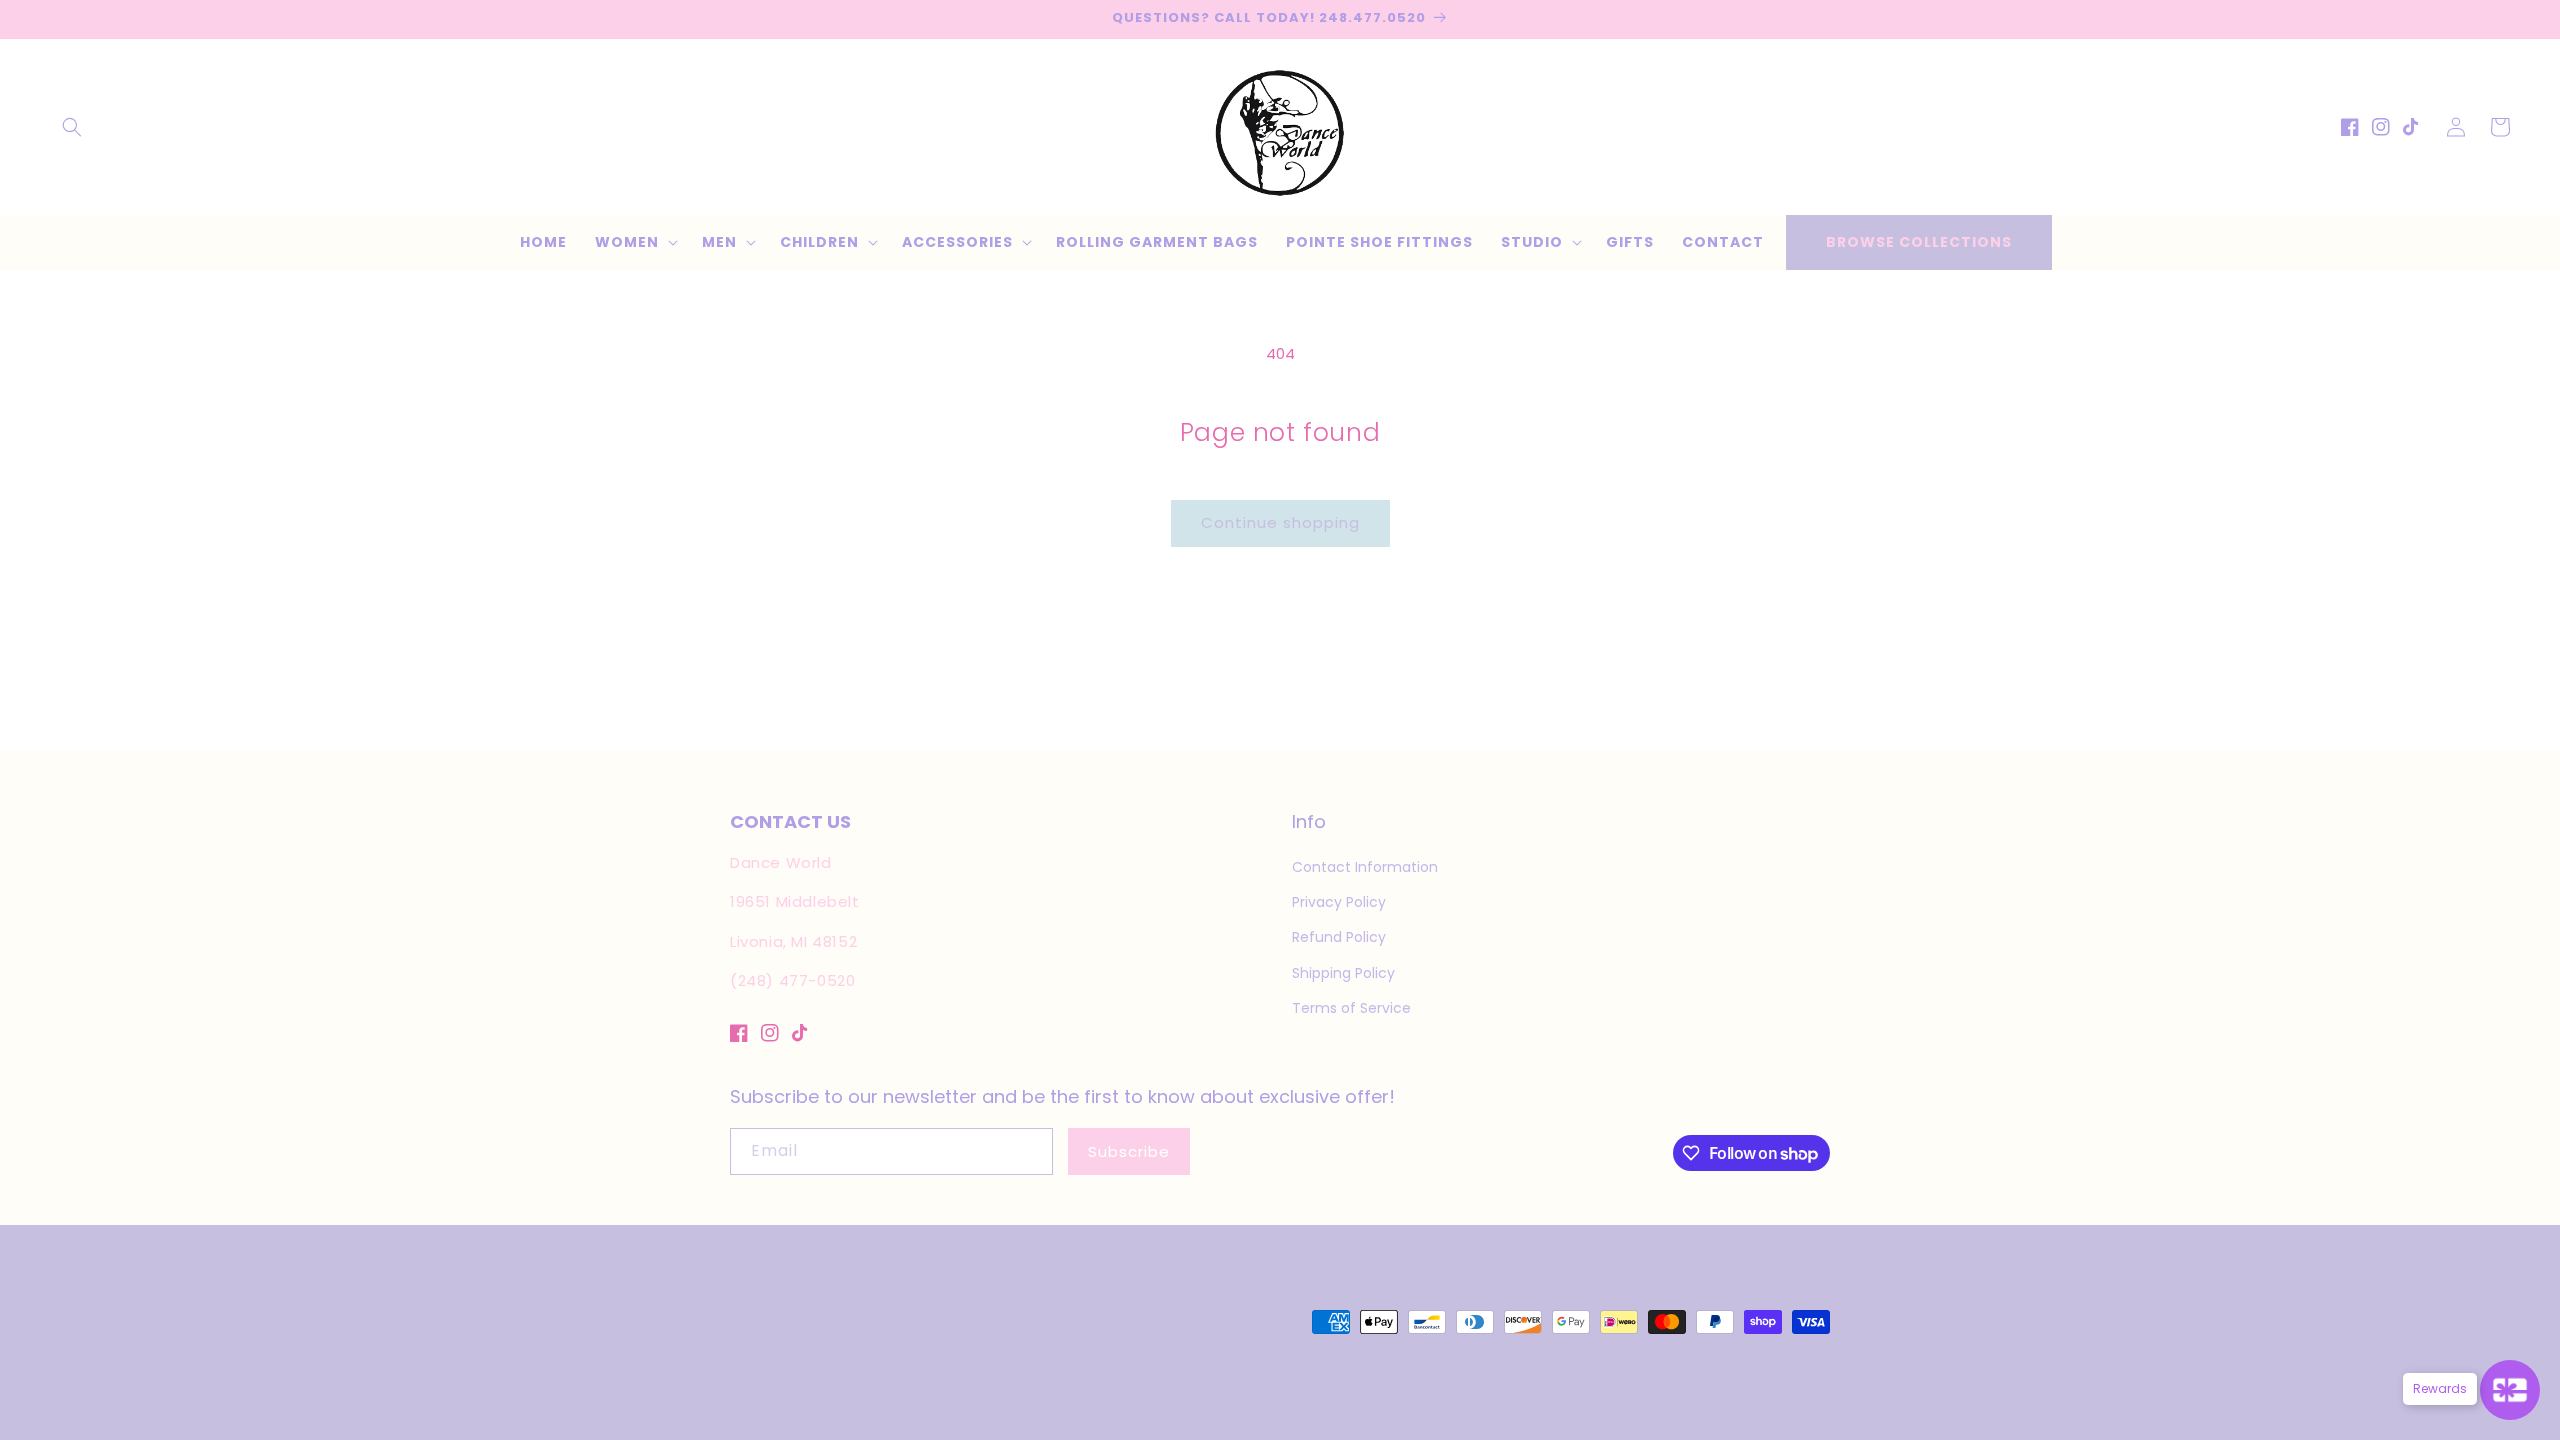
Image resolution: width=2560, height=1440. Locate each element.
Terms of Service (1351, 1008)
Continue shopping (1280, 522)
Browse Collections (1919, 242)
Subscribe (1129, 1151)
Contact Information (1365, 867)
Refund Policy (1339, 937)
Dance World (823, 1400)
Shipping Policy (1343, 973)
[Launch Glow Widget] (2510, 1390)
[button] (72, 127)
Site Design (917, 1400)
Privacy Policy (1339, 902)
